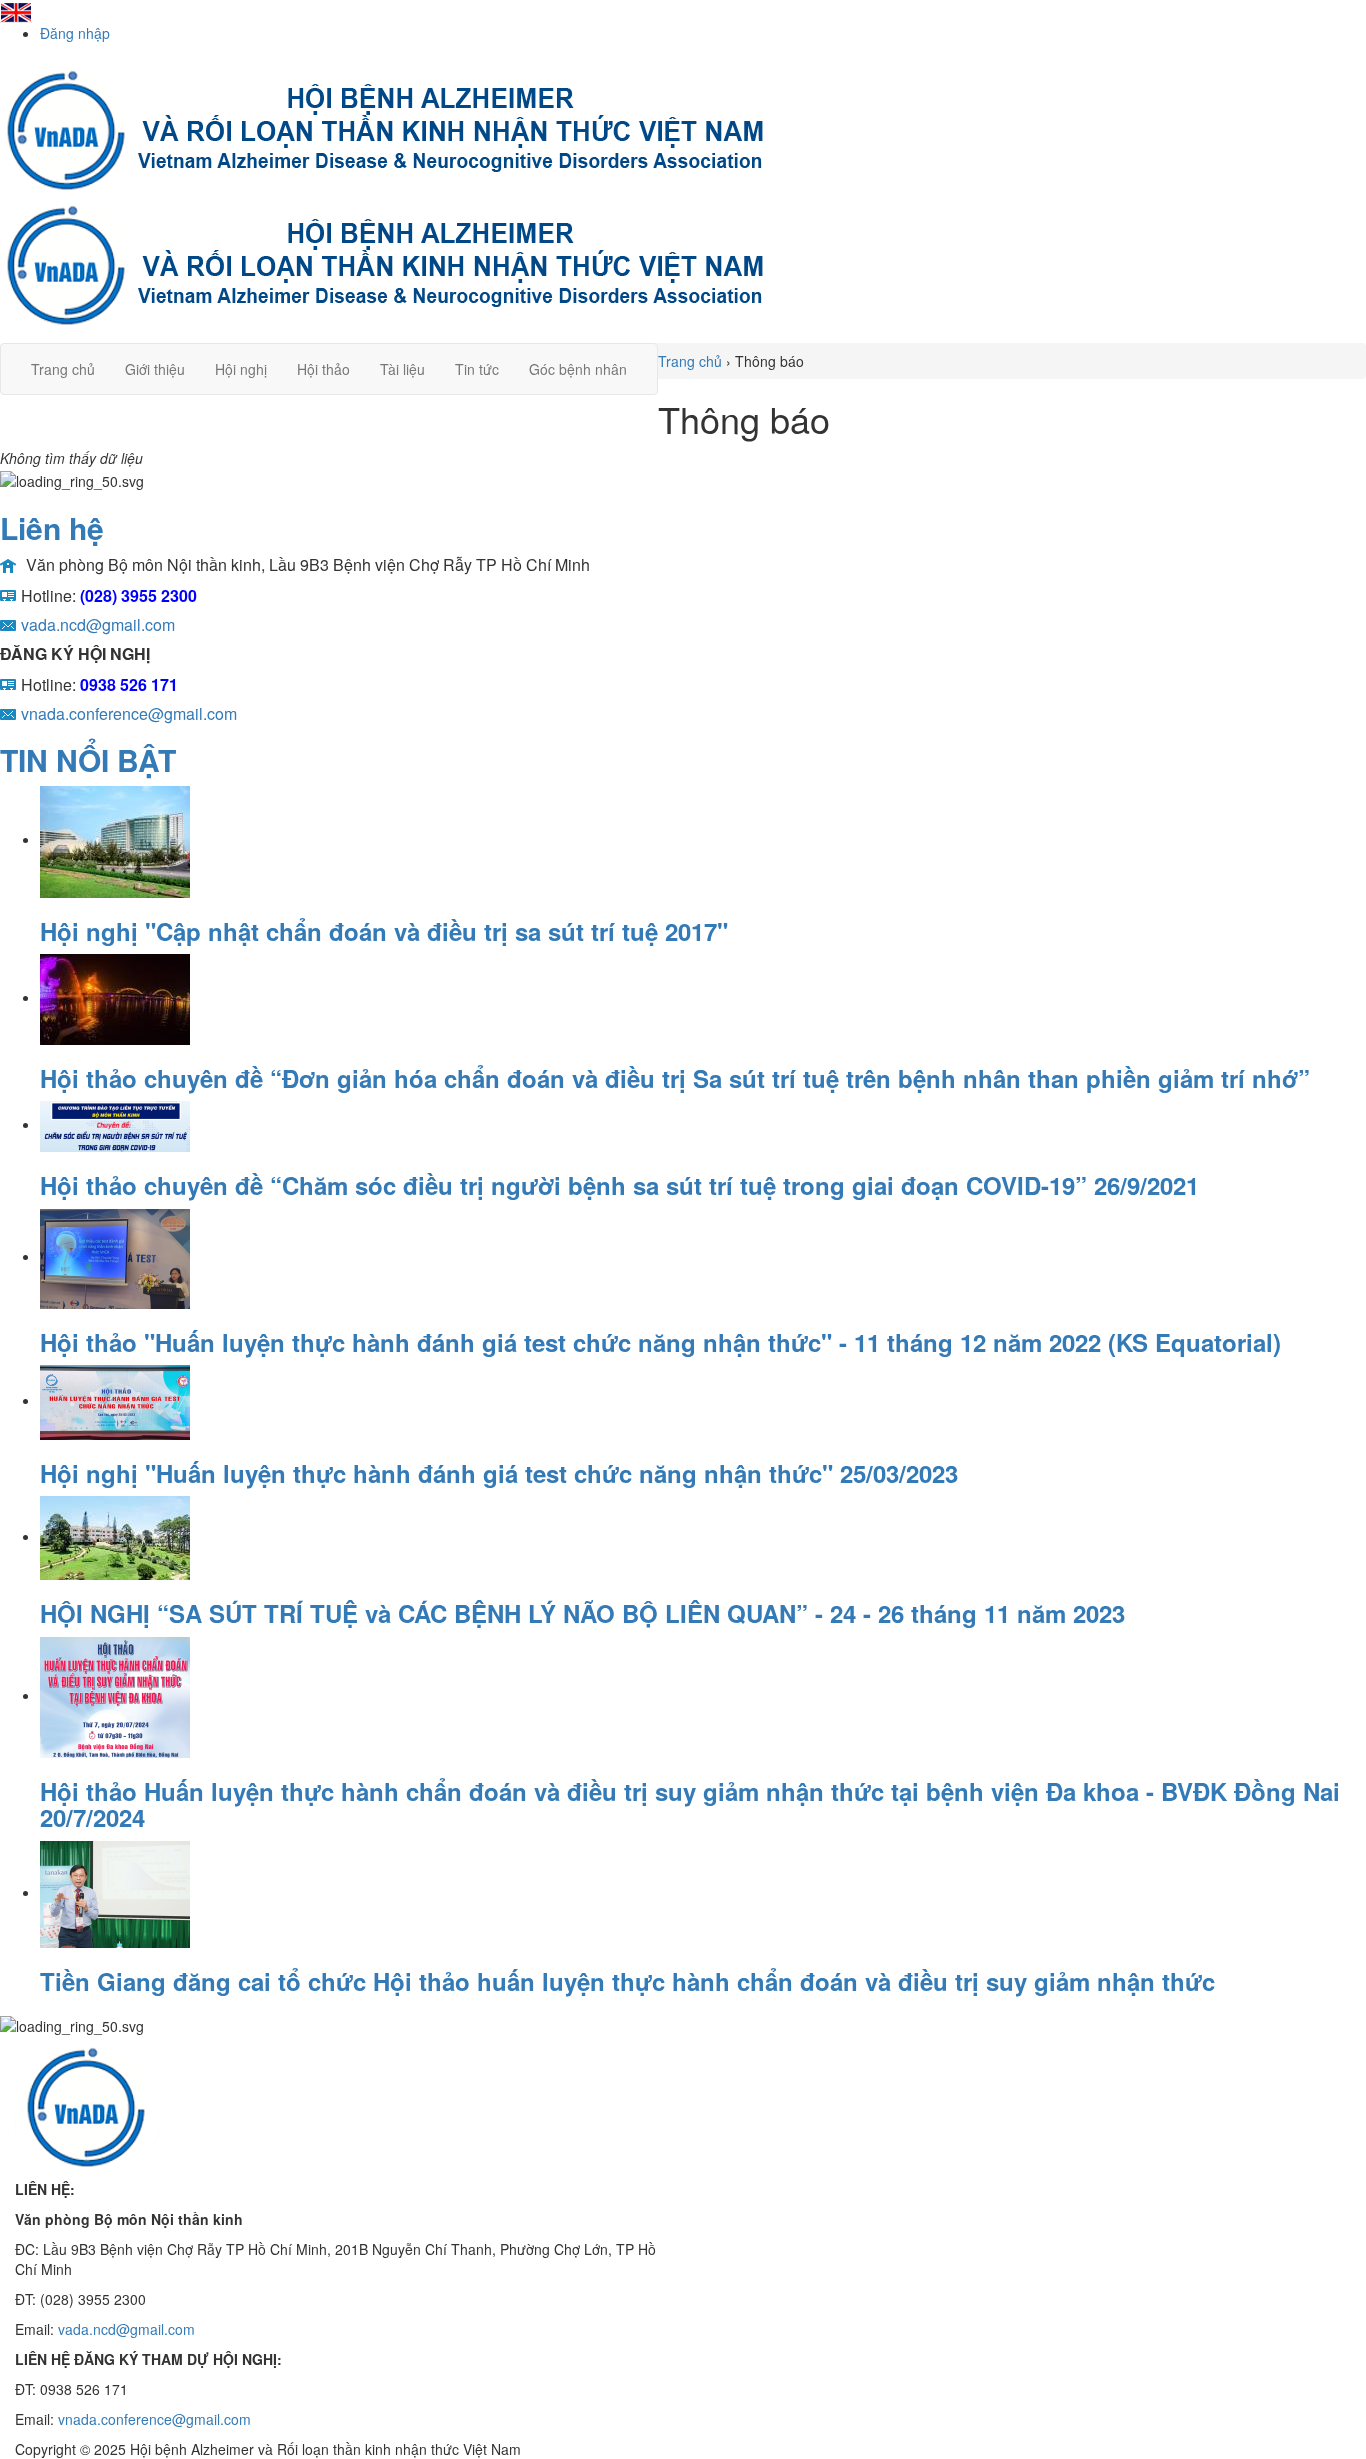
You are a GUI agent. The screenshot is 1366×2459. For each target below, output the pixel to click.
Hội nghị (241, 369)
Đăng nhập (75, 33)
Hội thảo (323, 369)
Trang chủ (63, 369)
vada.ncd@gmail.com (126, 2329)
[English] (16, 10)
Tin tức (477, 369)
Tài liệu (402, 369)
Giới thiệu (155, 369)
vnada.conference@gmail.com (154, 2419)
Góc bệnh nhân (578, 369)
